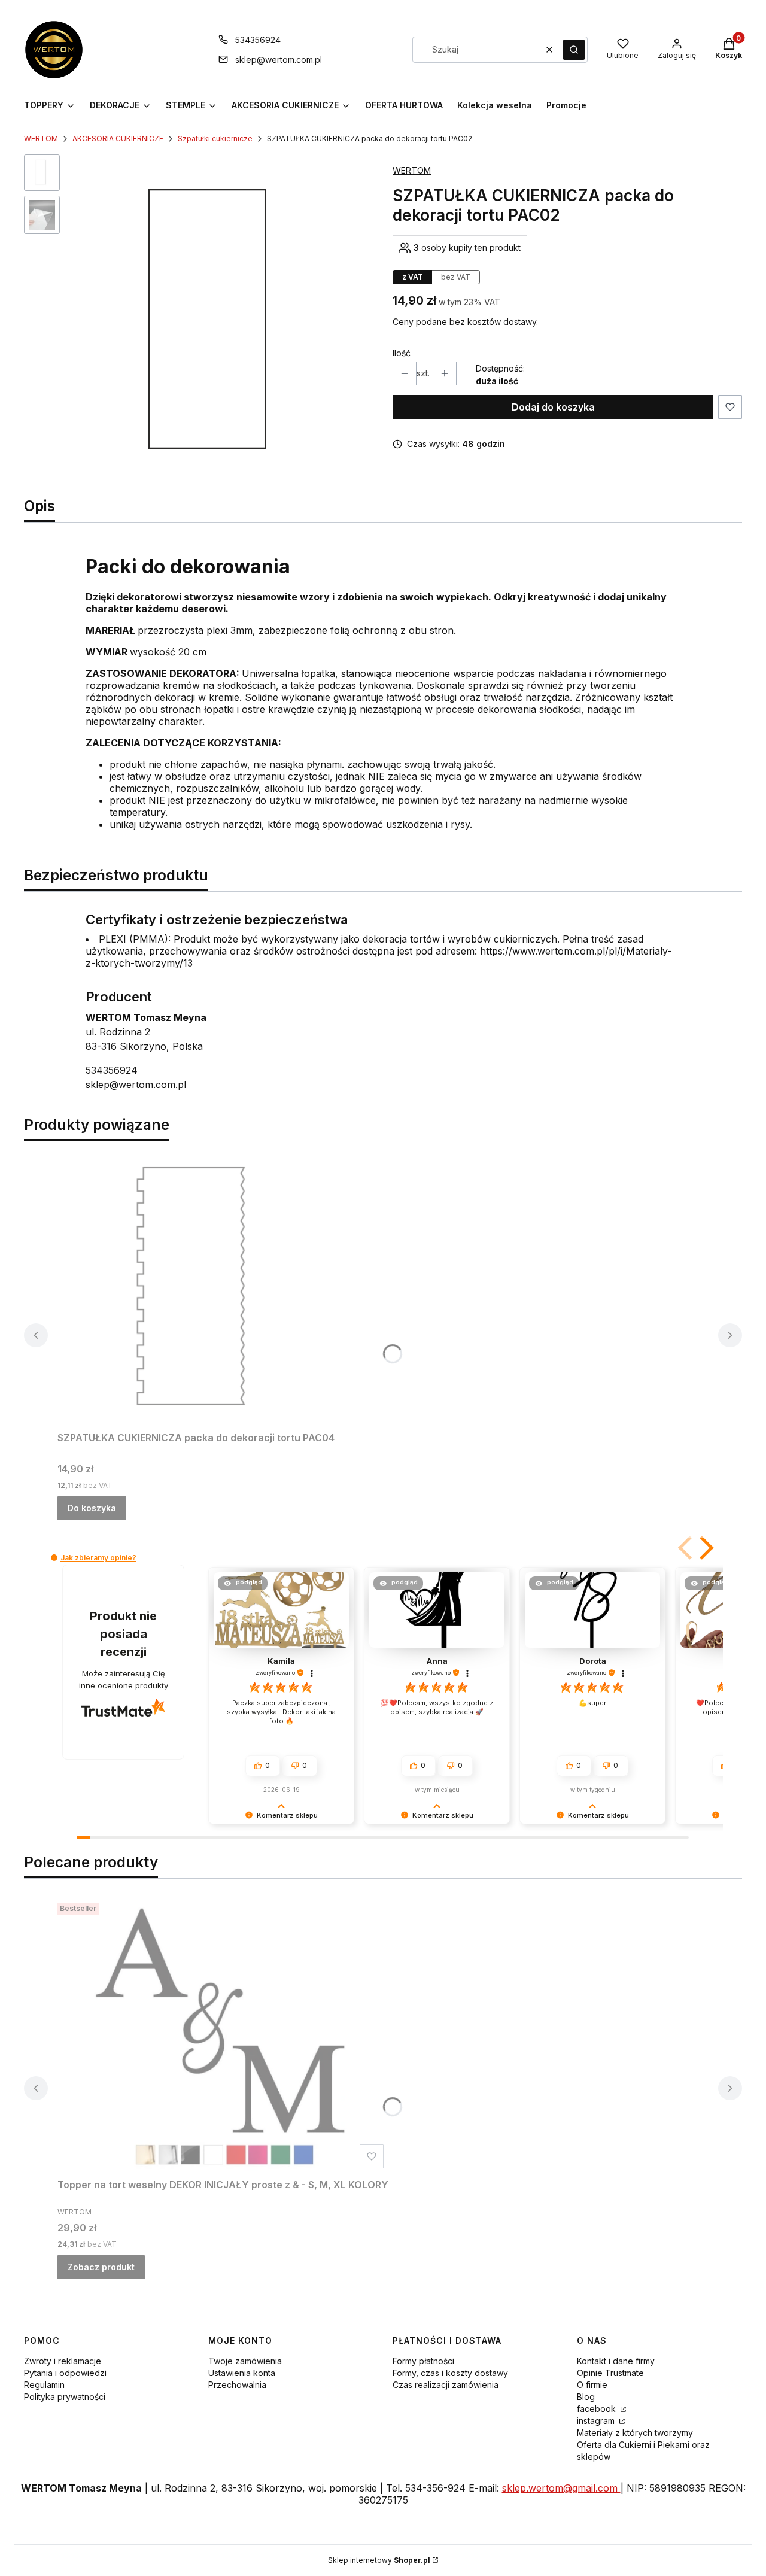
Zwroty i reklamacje (63, 2361)
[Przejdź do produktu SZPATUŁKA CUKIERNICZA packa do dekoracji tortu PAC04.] (207, 1289)
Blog (586, 2397)
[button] (574, 50)
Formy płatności (423, 2361)
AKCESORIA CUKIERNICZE (118, 139)
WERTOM (41, 139)
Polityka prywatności (65, 2397)
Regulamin (44, 2385)
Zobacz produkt (101, 2267)
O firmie (592, 2385)
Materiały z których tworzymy (635, 2433)
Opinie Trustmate (610, 2373)
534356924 (258, 40)
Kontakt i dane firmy (616, 2361)
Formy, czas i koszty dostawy (450, 2373)
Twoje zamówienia (245, 2361)
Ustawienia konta (242, 2373)
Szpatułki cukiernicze (215, 139)
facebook (598, 2409)
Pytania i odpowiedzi (65, 2373)
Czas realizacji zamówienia (446, 2385)
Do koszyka (92, 1508)
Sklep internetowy (379, 2560)
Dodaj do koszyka (553, 407)
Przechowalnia (237, 2385)
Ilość (402, 353)
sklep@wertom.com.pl (279, 60)
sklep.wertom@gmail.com (561, 2488)
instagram (597, 2421)
